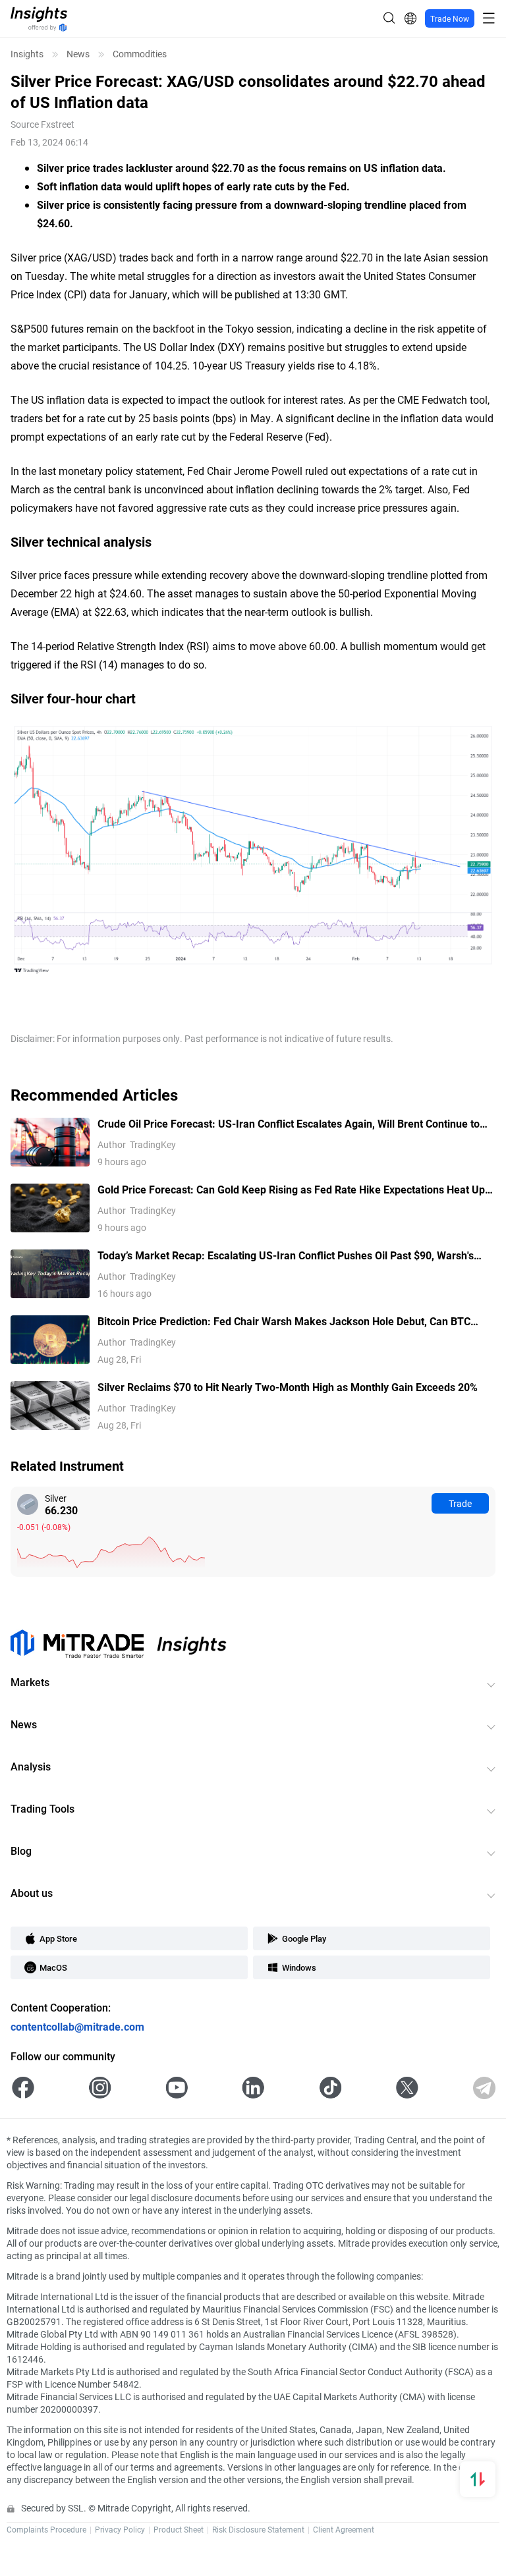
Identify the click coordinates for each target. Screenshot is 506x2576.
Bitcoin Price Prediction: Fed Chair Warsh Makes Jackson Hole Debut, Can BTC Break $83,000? (284, 1322)
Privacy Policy (120, 2529)
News (78, 54)
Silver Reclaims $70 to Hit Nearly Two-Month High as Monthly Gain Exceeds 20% (288, 1387)
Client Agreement (344, 2529)
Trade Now (450, 18)
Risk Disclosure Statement (258, 2529)
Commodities (140, 54)
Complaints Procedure (46, 2529)
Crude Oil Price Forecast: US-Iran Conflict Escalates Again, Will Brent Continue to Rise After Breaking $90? (289, 1124)
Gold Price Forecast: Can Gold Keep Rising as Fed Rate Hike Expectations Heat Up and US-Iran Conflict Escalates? (291, 1190)
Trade (460, 1503)
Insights (27, 54)
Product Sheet (179, 2529)
